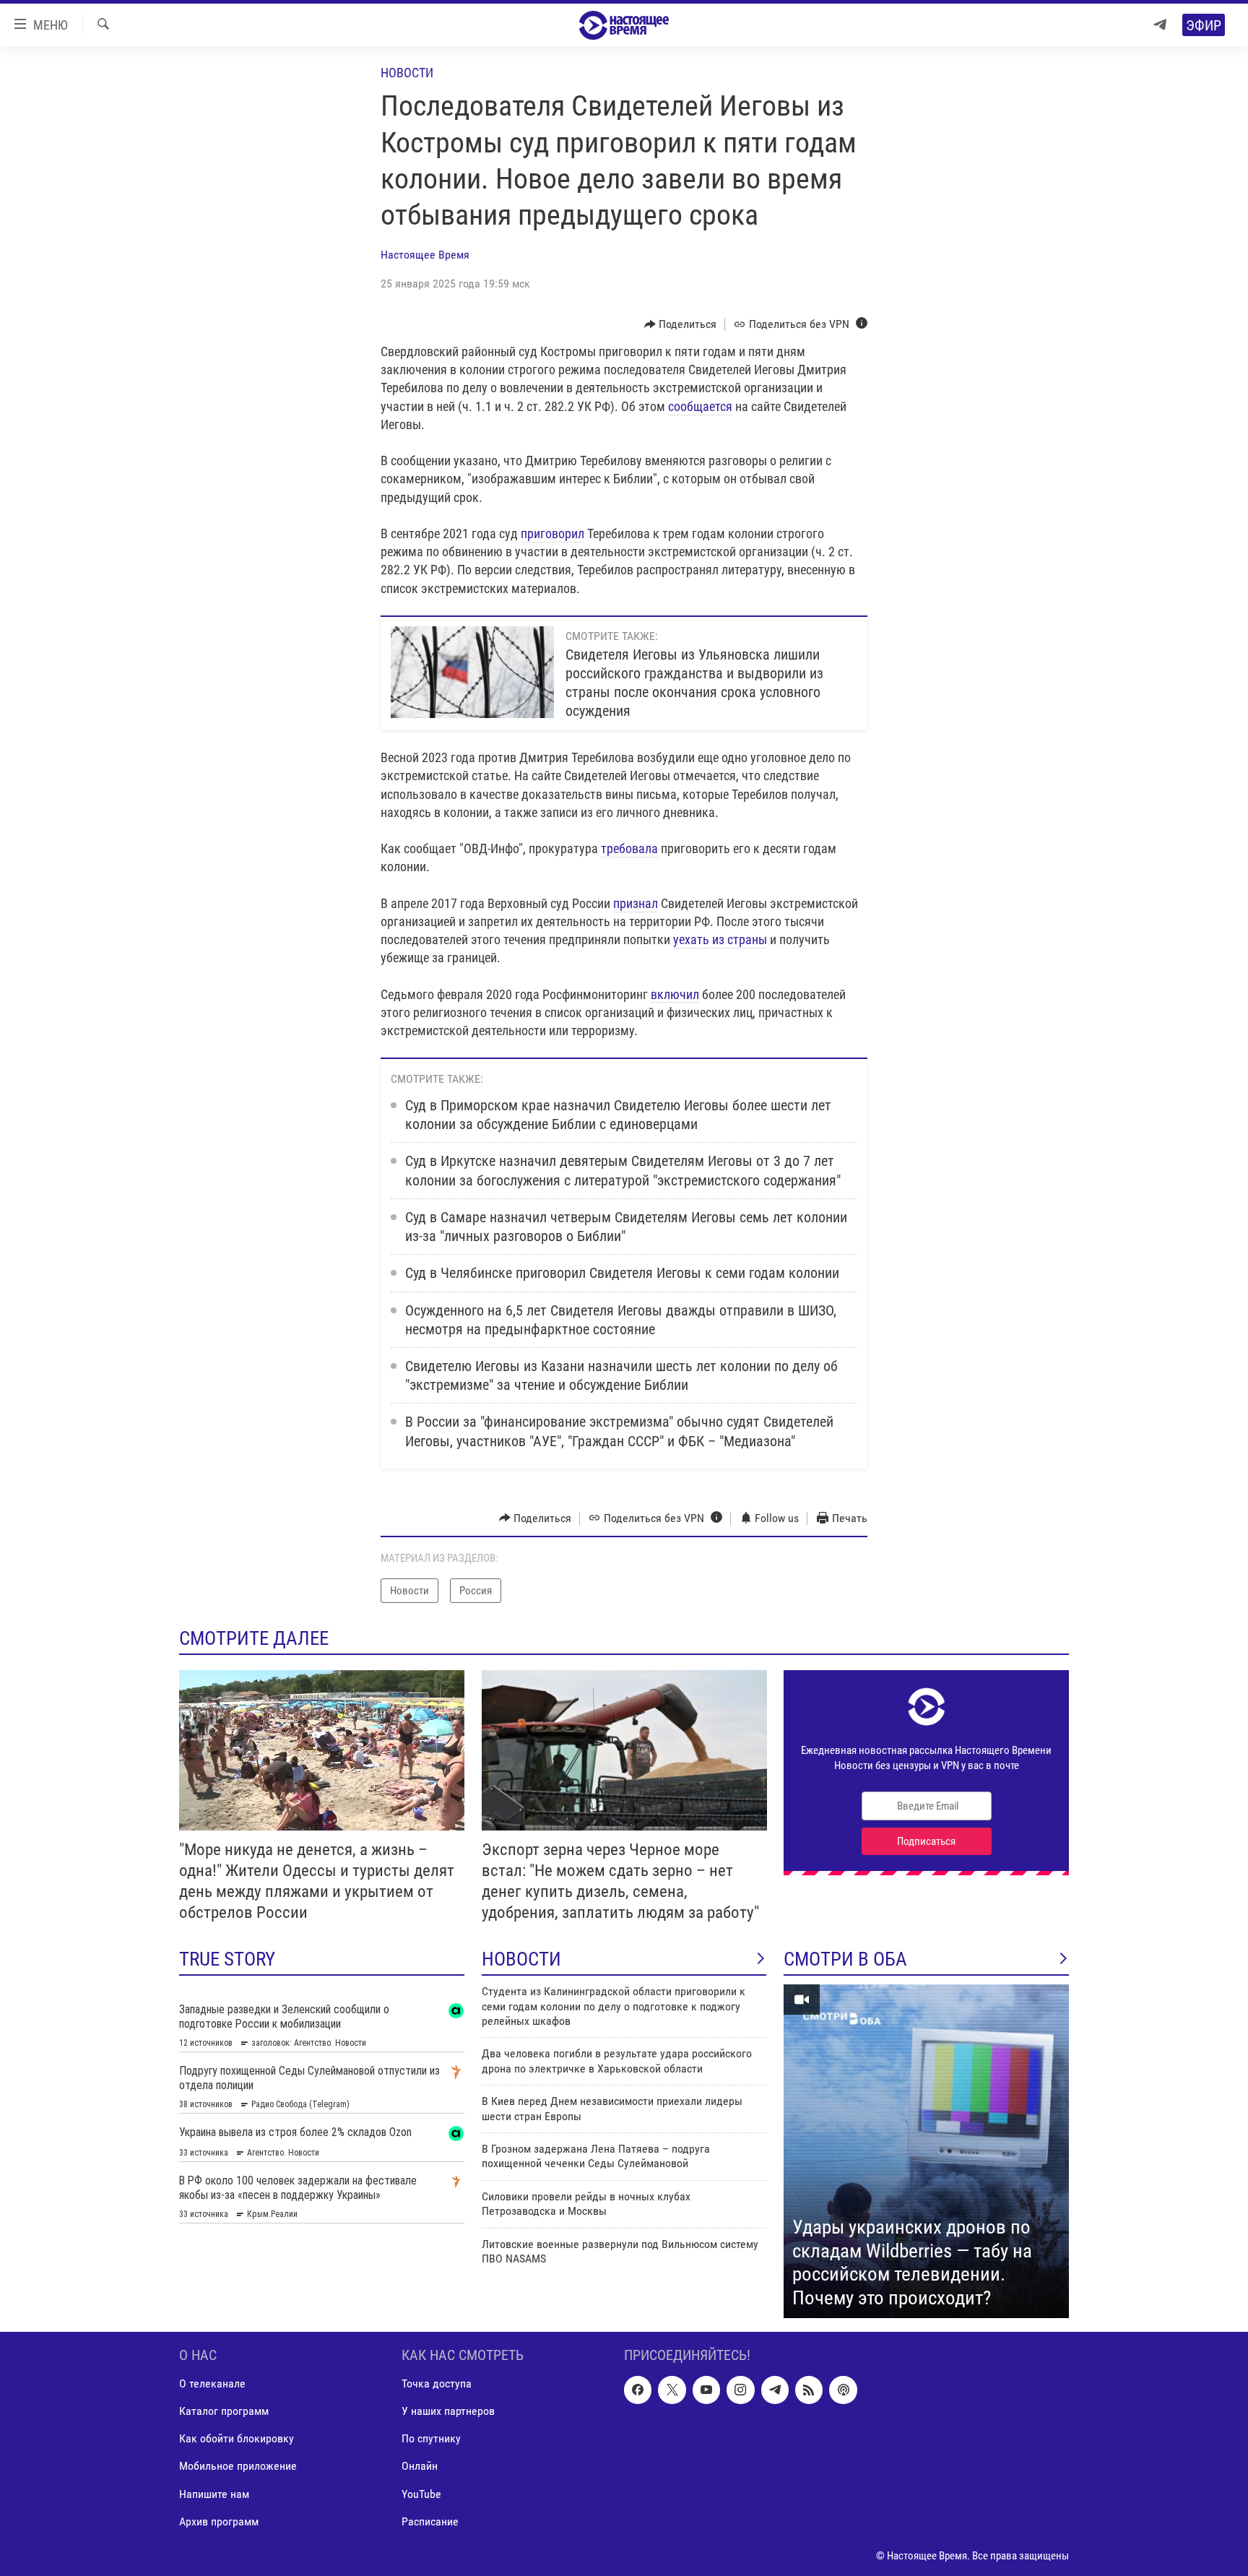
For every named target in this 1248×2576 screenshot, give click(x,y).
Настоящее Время (425, 255)
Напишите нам (214, 2494)
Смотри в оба (845, 1959)
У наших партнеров (448, 2411)
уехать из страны (720, 939)
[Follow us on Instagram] (740, 2390)
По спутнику (431, 2438)
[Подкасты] (843, 2390)
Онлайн (420, 2467)
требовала (629, 848)
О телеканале (212, 2383)
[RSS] (809, 2390)
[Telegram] (1160, 25)
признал (636, 903)
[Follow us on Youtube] (706, 2390)
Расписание (430, 2521)
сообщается (700, 406)
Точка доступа (437, 2383)
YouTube (421, 2494)
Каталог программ (224, 2411)
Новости (407, 73)
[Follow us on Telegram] (775, 2390)
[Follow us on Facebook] (638, 2390)
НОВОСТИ (521, 1959)
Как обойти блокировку (237, 2438)
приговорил (552, 533)
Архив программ (219, 2521)
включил (675, 994)
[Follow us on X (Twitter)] (672, 2390)
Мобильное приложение (238, 2467)
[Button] (681, 324)
